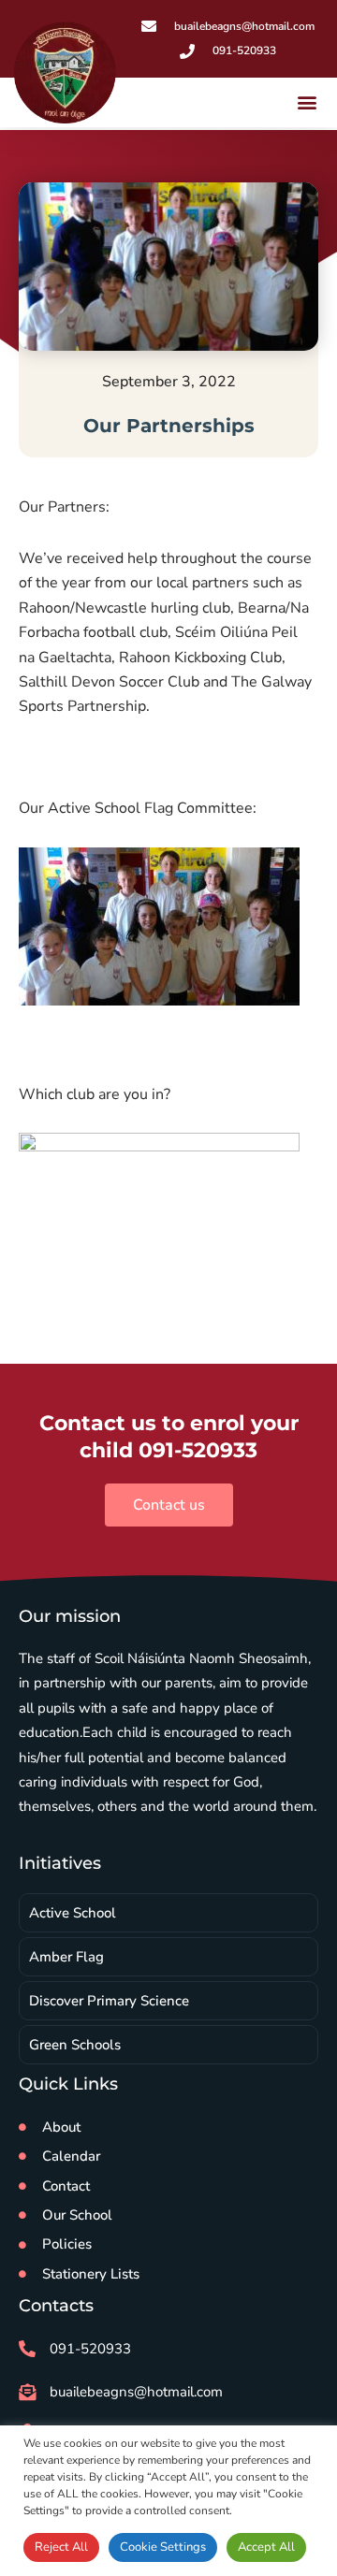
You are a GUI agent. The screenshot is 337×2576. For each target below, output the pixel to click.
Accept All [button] (266, 2547)
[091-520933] (27, 2349)
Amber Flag (66, 1957)
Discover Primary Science (109, 2001)
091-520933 (90, 2349)
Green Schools (75, 2045)
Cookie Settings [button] (163, 2547)
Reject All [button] (61, 2547)
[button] (308, 102)
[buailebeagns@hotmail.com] (27, 2392)
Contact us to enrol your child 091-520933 (169, 1437)
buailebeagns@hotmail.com (136, 2392)
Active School (73, 1913)
